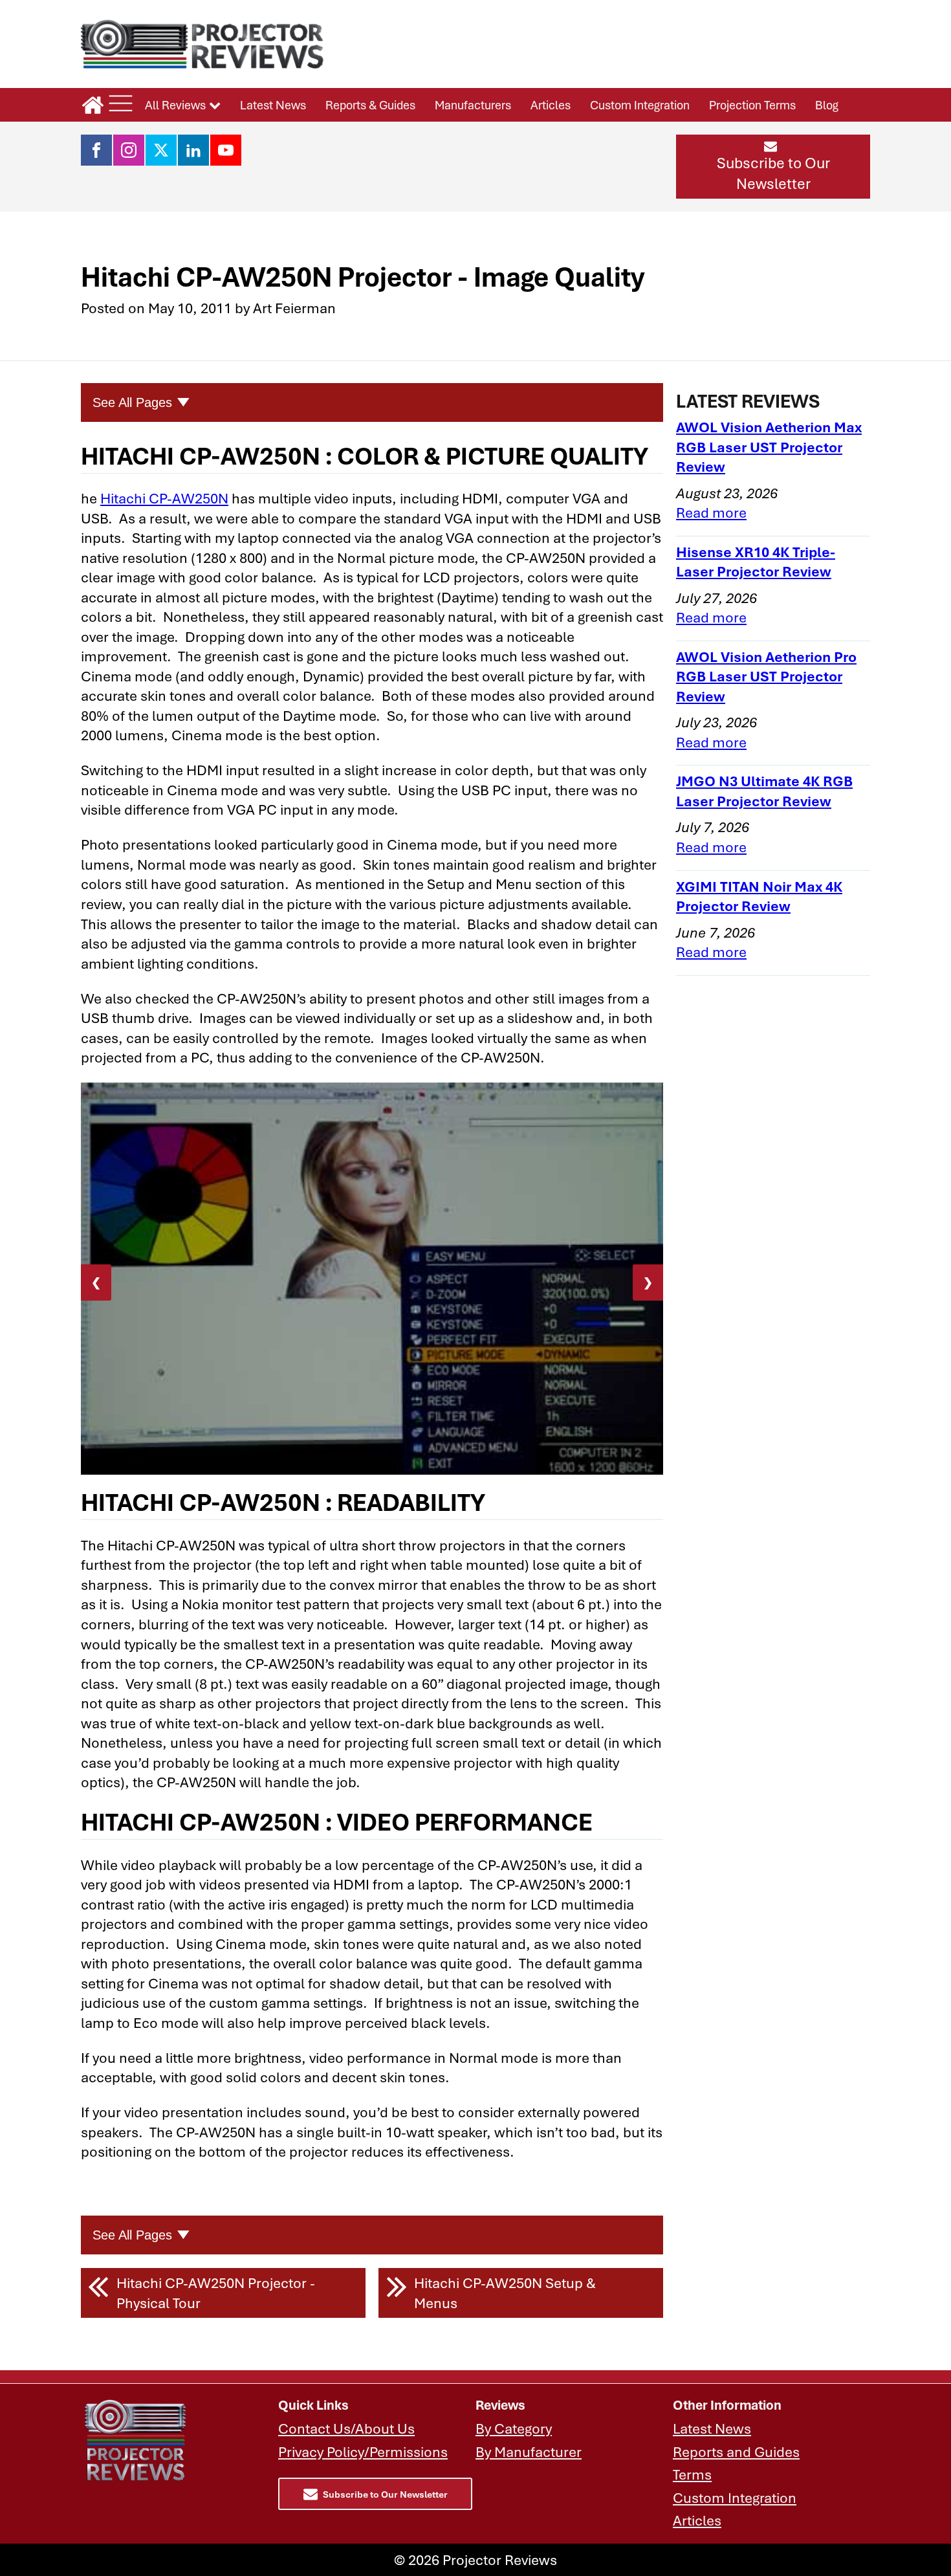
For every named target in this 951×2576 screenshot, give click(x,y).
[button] (773, 166)
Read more (711, 512)
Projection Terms (752, 105)
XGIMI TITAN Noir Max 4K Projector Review (759, 896)
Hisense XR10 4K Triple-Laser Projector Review (756, 562)
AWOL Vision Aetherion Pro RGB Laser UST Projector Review (766, 676)
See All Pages (132, 402)
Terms (692, 2474)
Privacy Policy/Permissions (363, 2452)
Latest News (273, 105)
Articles (551, 105)
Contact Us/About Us (346, 2428)
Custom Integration (640, 105)
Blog (827, 105)
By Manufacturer (529, 2452)
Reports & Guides (370, 105)
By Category (514, 2428)
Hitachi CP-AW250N (164, 498)
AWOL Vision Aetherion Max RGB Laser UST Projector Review (769, 446)
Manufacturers (473, 105)
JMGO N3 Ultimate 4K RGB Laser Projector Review (764, 791)
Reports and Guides (736, 2452)
